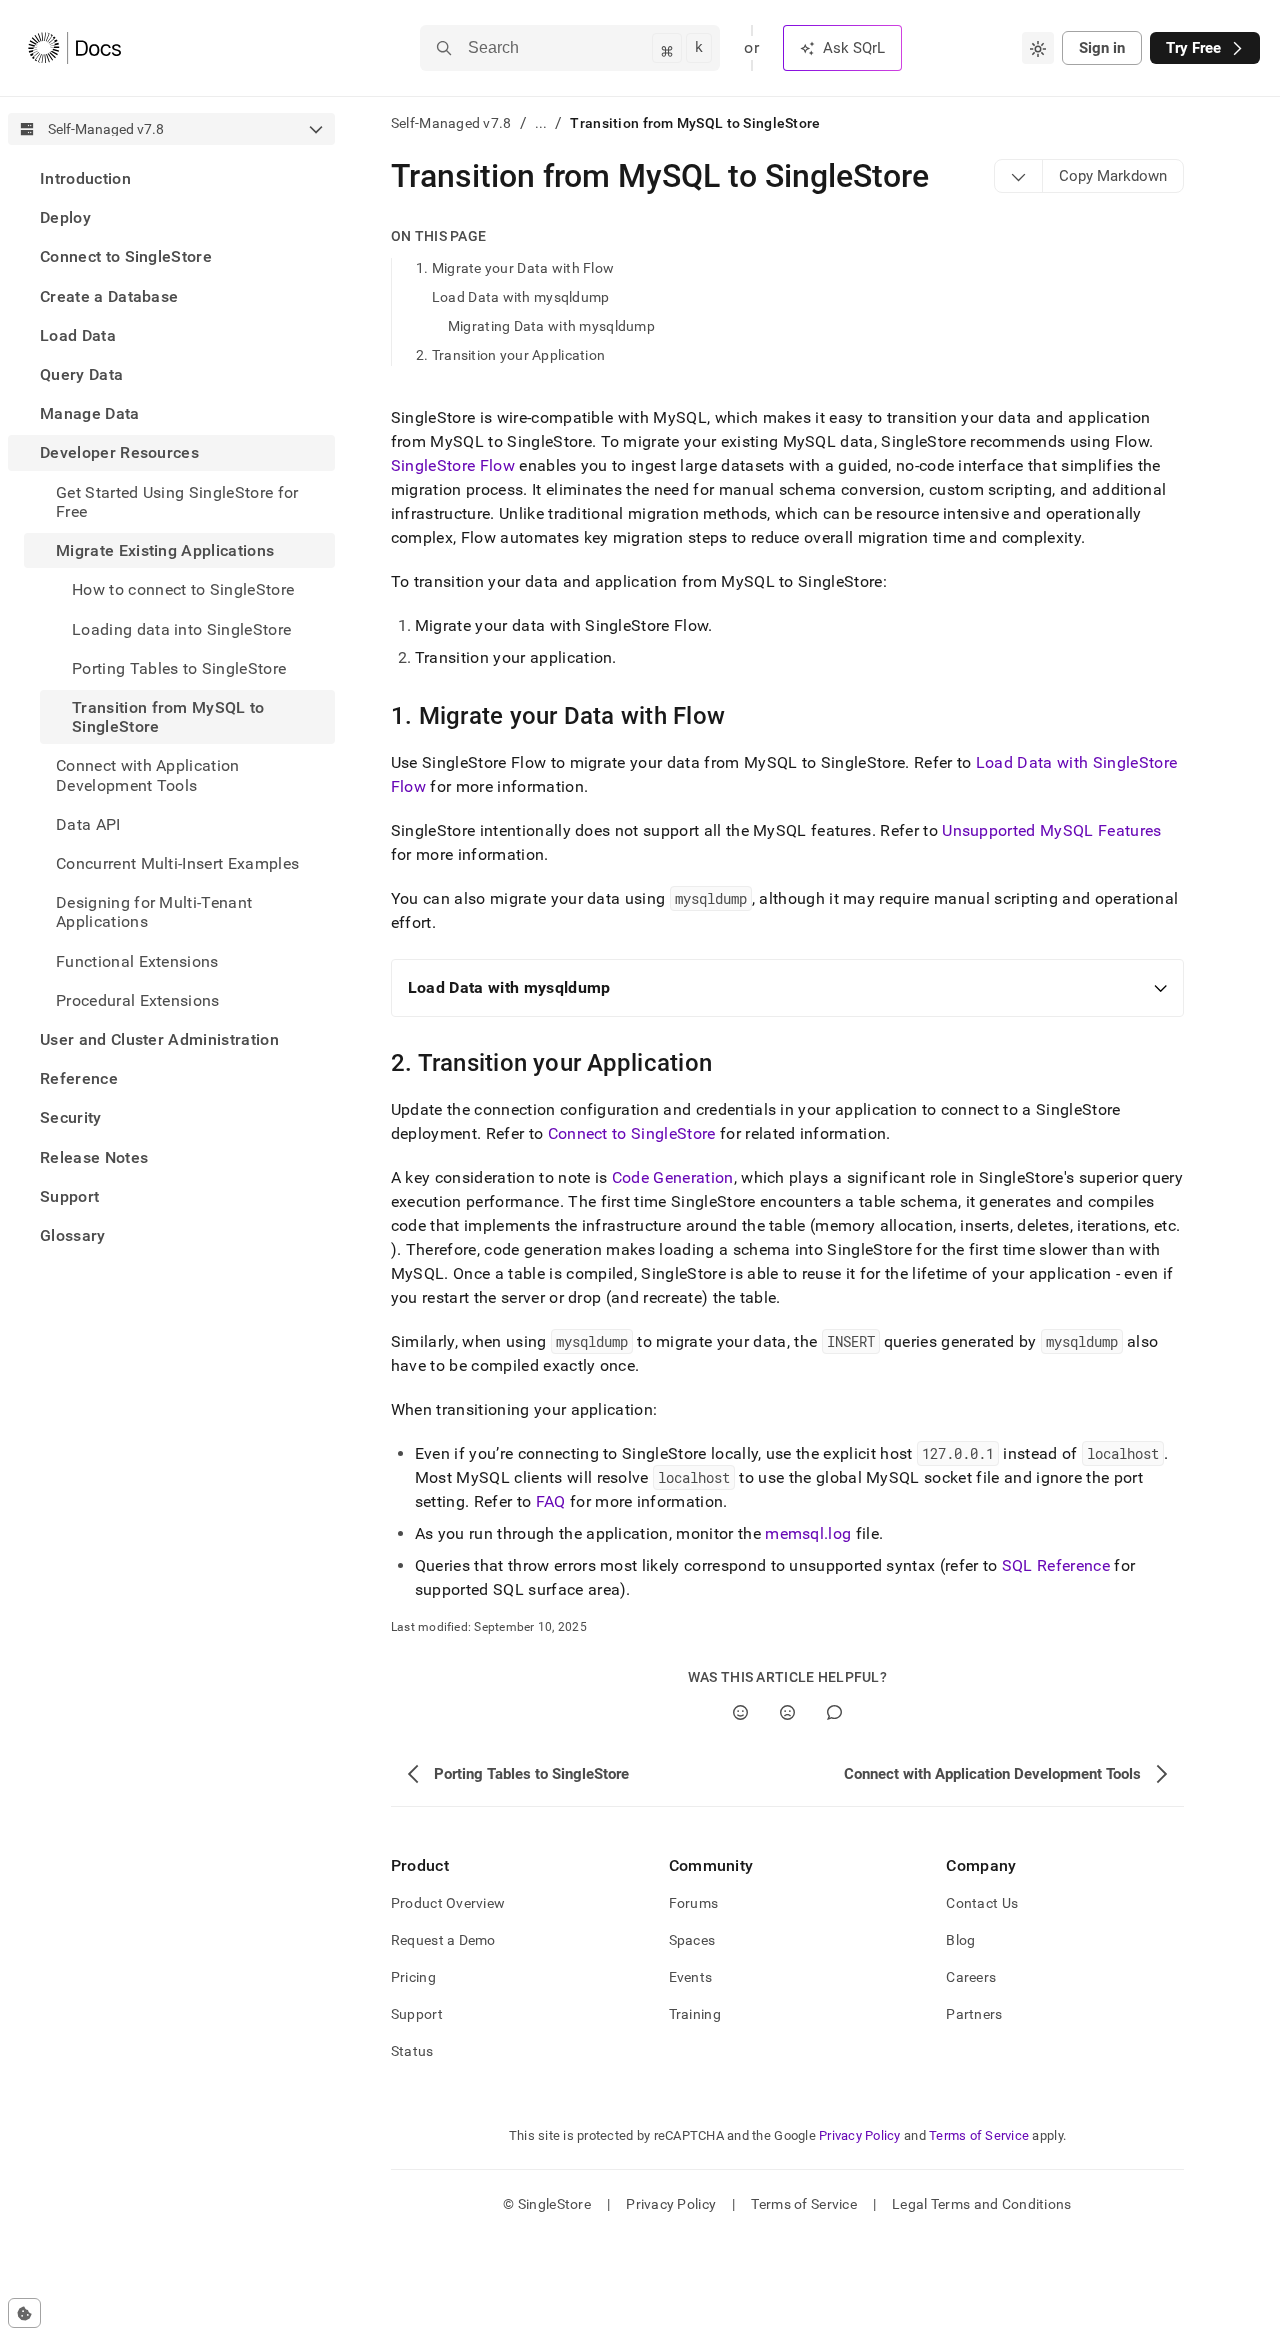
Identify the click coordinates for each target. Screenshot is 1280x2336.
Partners (974, 2014)
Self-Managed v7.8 (451, 123)
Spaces (692, 1940)
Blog (960, 1940)
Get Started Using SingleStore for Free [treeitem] (177, 502)
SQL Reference (1056, 1565)
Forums (694, 1903)
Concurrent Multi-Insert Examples (177, 863)
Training (695, 2014)
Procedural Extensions (138, 1000)
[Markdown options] (1019, 176)
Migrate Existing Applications (165, 550)
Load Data (78, 335)
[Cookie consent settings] (24, 2313)
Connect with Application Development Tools (148, 775)
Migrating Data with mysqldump (551, 326)
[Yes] (740, 1712)
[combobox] (1038, 48)
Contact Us (982, 1903)
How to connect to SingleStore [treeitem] (183, 589)
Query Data (81, 374)
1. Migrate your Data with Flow (515, 268)
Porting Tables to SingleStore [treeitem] (179, 668)
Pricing (413, 1977)
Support (69, 1196)
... (541, 123)
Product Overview (448, 1903)
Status (412, 2051)
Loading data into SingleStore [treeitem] (181, 628)
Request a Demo (443, 1940)
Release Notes (94, 1156)
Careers (971, 1977)
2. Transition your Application (510, 355)
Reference (79, 1078)
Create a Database (109, 296)
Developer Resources (119, 452)
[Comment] (834, 1712)
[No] (787, 1712)
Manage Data (90, 413)
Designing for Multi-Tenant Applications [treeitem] (154, 912)
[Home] (74, 48)
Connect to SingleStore (126, 256)
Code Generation (673, 1177)
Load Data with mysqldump (521, 297)
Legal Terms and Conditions (981, 2204)
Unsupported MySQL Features (1051, 830)
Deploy (65, 217)
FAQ (551, 1501)
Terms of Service (979, 2135)
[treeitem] (171, 178)
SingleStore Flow (453, 465)
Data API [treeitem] (88, 824)
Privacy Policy (860, 2135)
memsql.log (808, 1533)
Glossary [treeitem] (73, 1235)
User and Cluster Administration (159, 1039)
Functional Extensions (137, 960)
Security (71, 1117)
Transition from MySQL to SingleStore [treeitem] (168, 717)
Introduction (85, 178)
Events (691, 1977)
